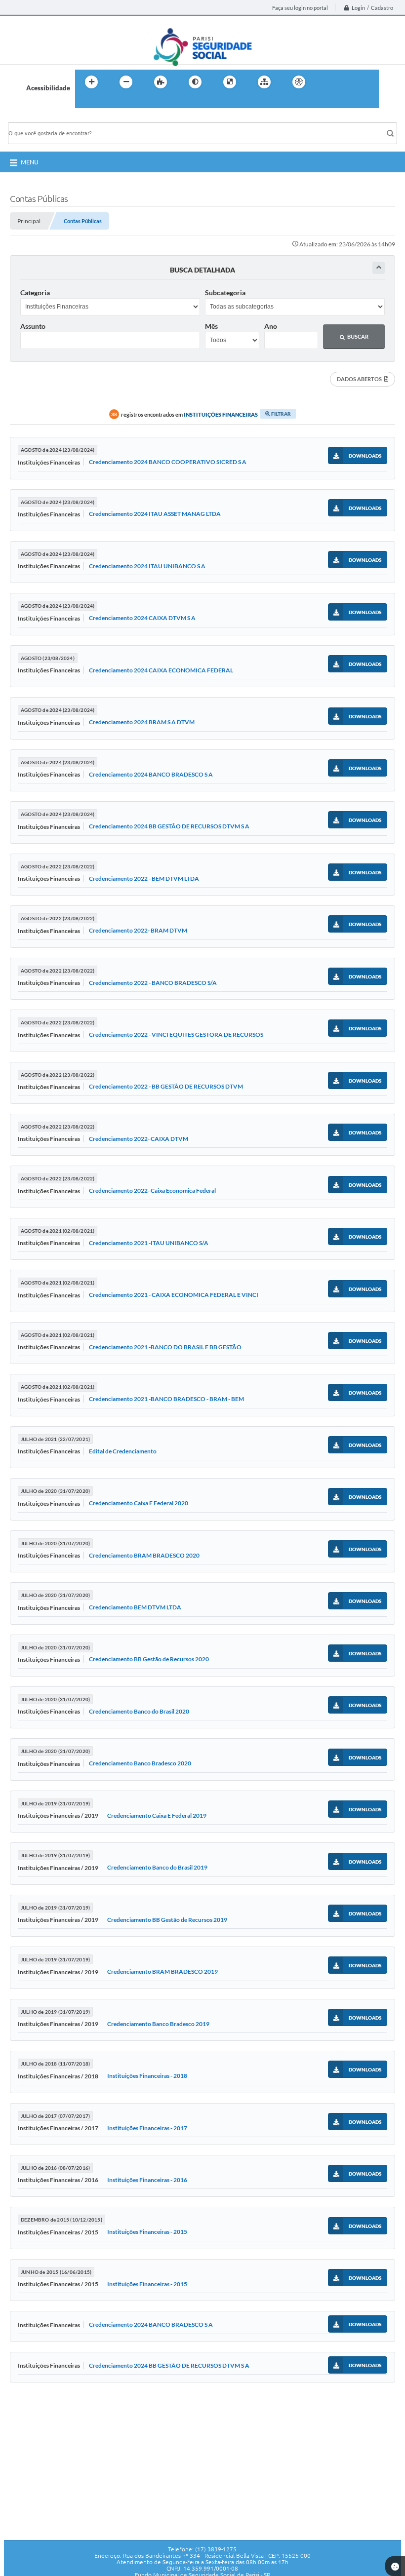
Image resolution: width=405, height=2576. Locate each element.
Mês (211, 326)
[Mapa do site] (264, 82)
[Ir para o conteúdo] (327, 82)
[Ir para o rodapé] (107, 102)
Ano (271, 326)
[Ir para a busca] (85, 102)
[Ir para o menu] (349, 82)
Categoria (35, 293)
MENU (30, 162)
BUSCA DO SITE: (37, 118)
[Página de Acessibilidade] (299, 82)
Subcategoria (225, 293)
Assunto (33, 326)
